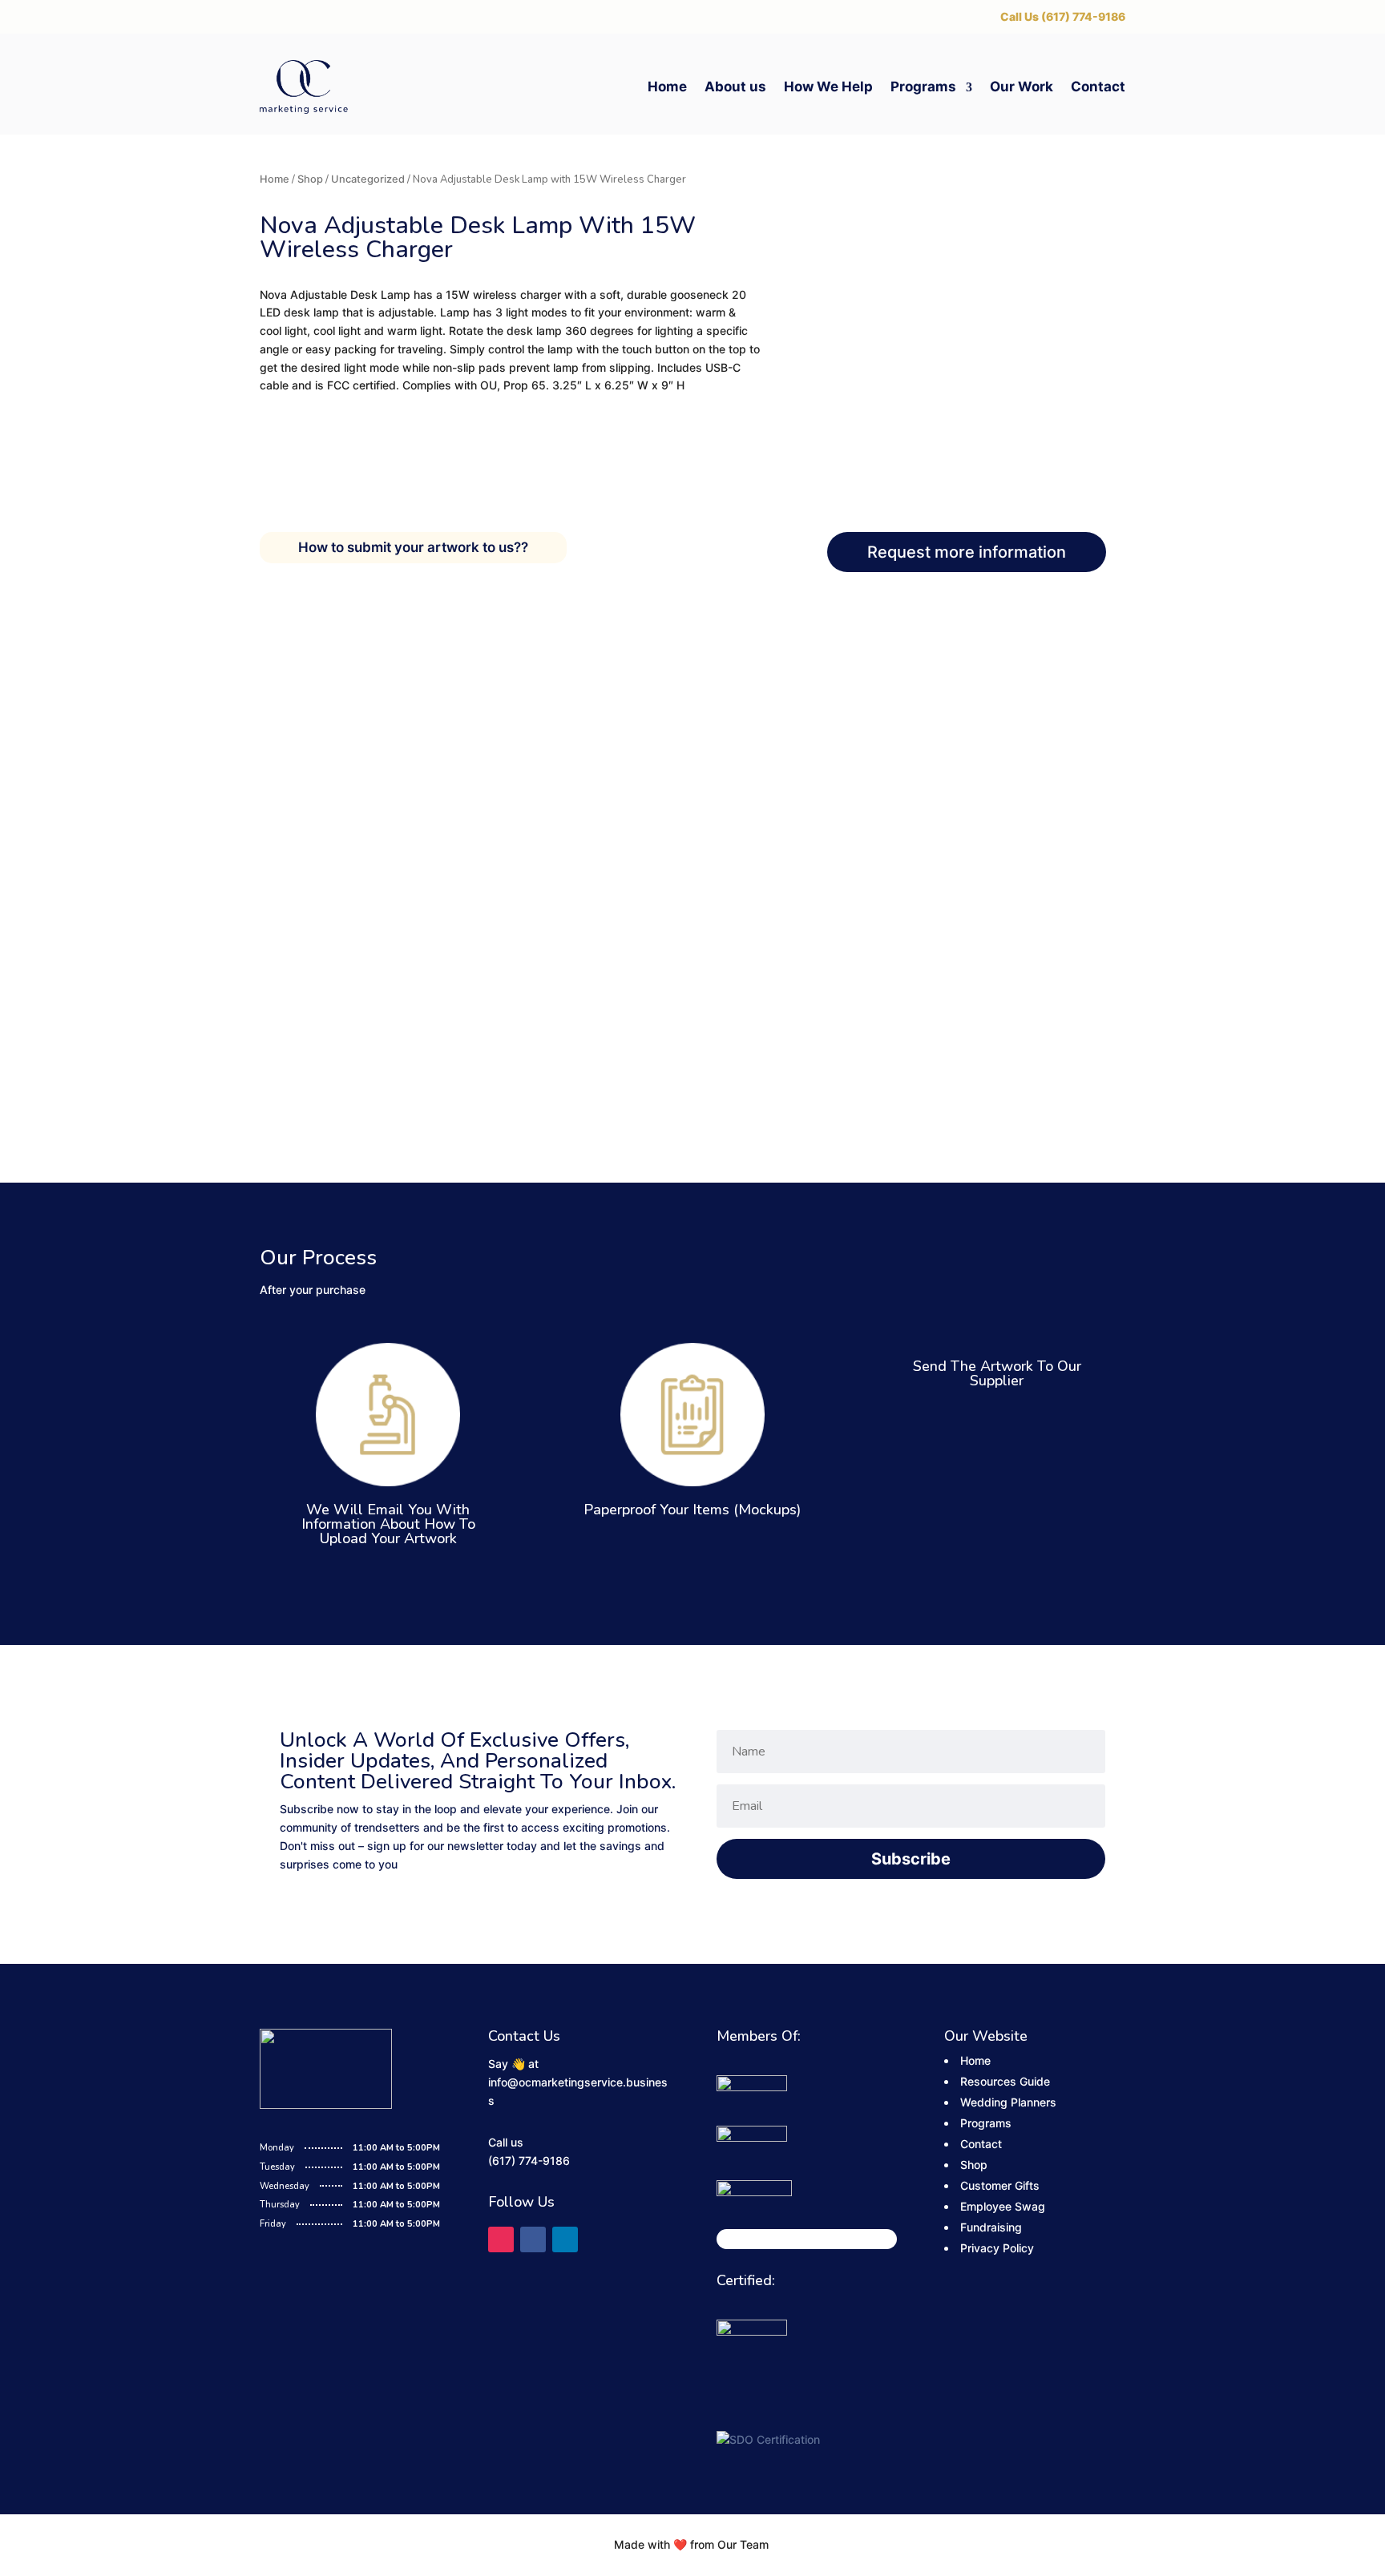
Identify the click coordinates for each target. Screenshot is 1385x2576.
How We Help (828, 87)
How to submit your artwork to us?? (413, 547)
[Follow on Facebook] (533, 2239)
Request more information (967, 552)
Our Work (1022, 87)
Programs (923, 87)
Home (667, 87)
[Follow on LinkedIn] (565, 2239)
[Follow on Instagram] (501, 2239)
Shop (310, 179)
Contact (1098, 87)
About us (735, 87)
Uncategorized (368, 179)
